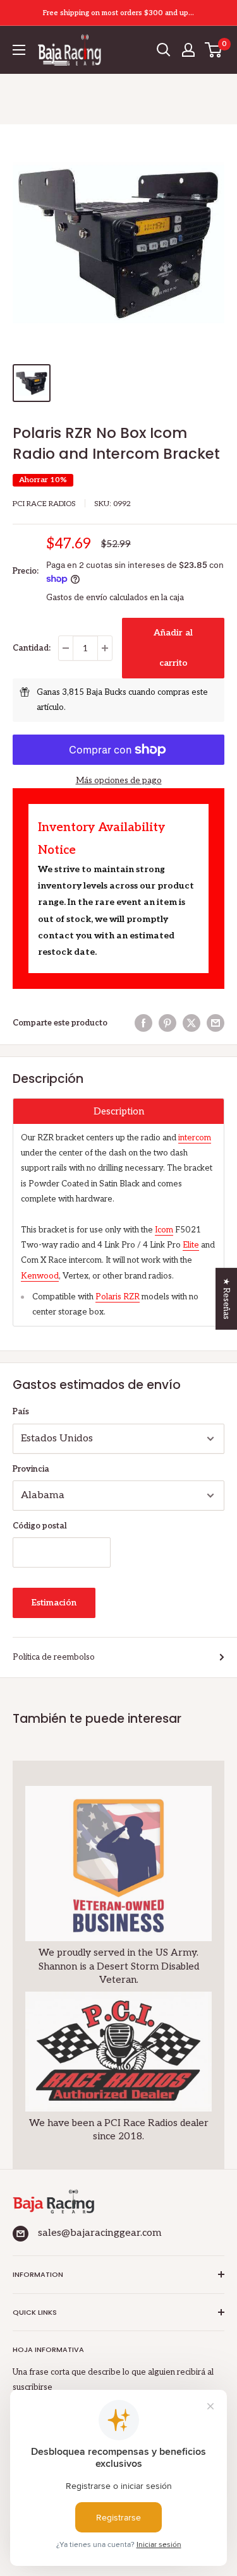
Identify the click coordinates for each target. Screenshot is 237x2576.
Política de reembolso (54, 1657)
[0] (214, 50)
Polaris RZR (118, 1297)
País (21, 1412)
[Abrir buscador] (164, 50)
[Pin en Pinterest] (167, 1023)
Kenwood (40, 1276)
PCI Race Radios (44, 504)
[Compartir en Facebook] (143, 1023)
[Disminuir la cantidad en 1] (66, 648)
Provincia (31, 1469)
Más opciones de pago (119, 781)
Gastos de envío (77, 598)
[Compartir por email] (216, 1023)
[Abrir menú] (19, 50)
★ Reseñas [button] (226, 1299)
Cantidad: (32, 648)
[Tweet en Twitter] (191, 1023)
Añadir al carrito (173, 648)
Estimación (54, 1603)
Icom (164, 1230)
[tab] (118, 1111)
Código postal (40, 1526)
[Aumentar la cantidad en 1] (105, 648)
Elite (191, 1245)
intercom (195, 1138)
